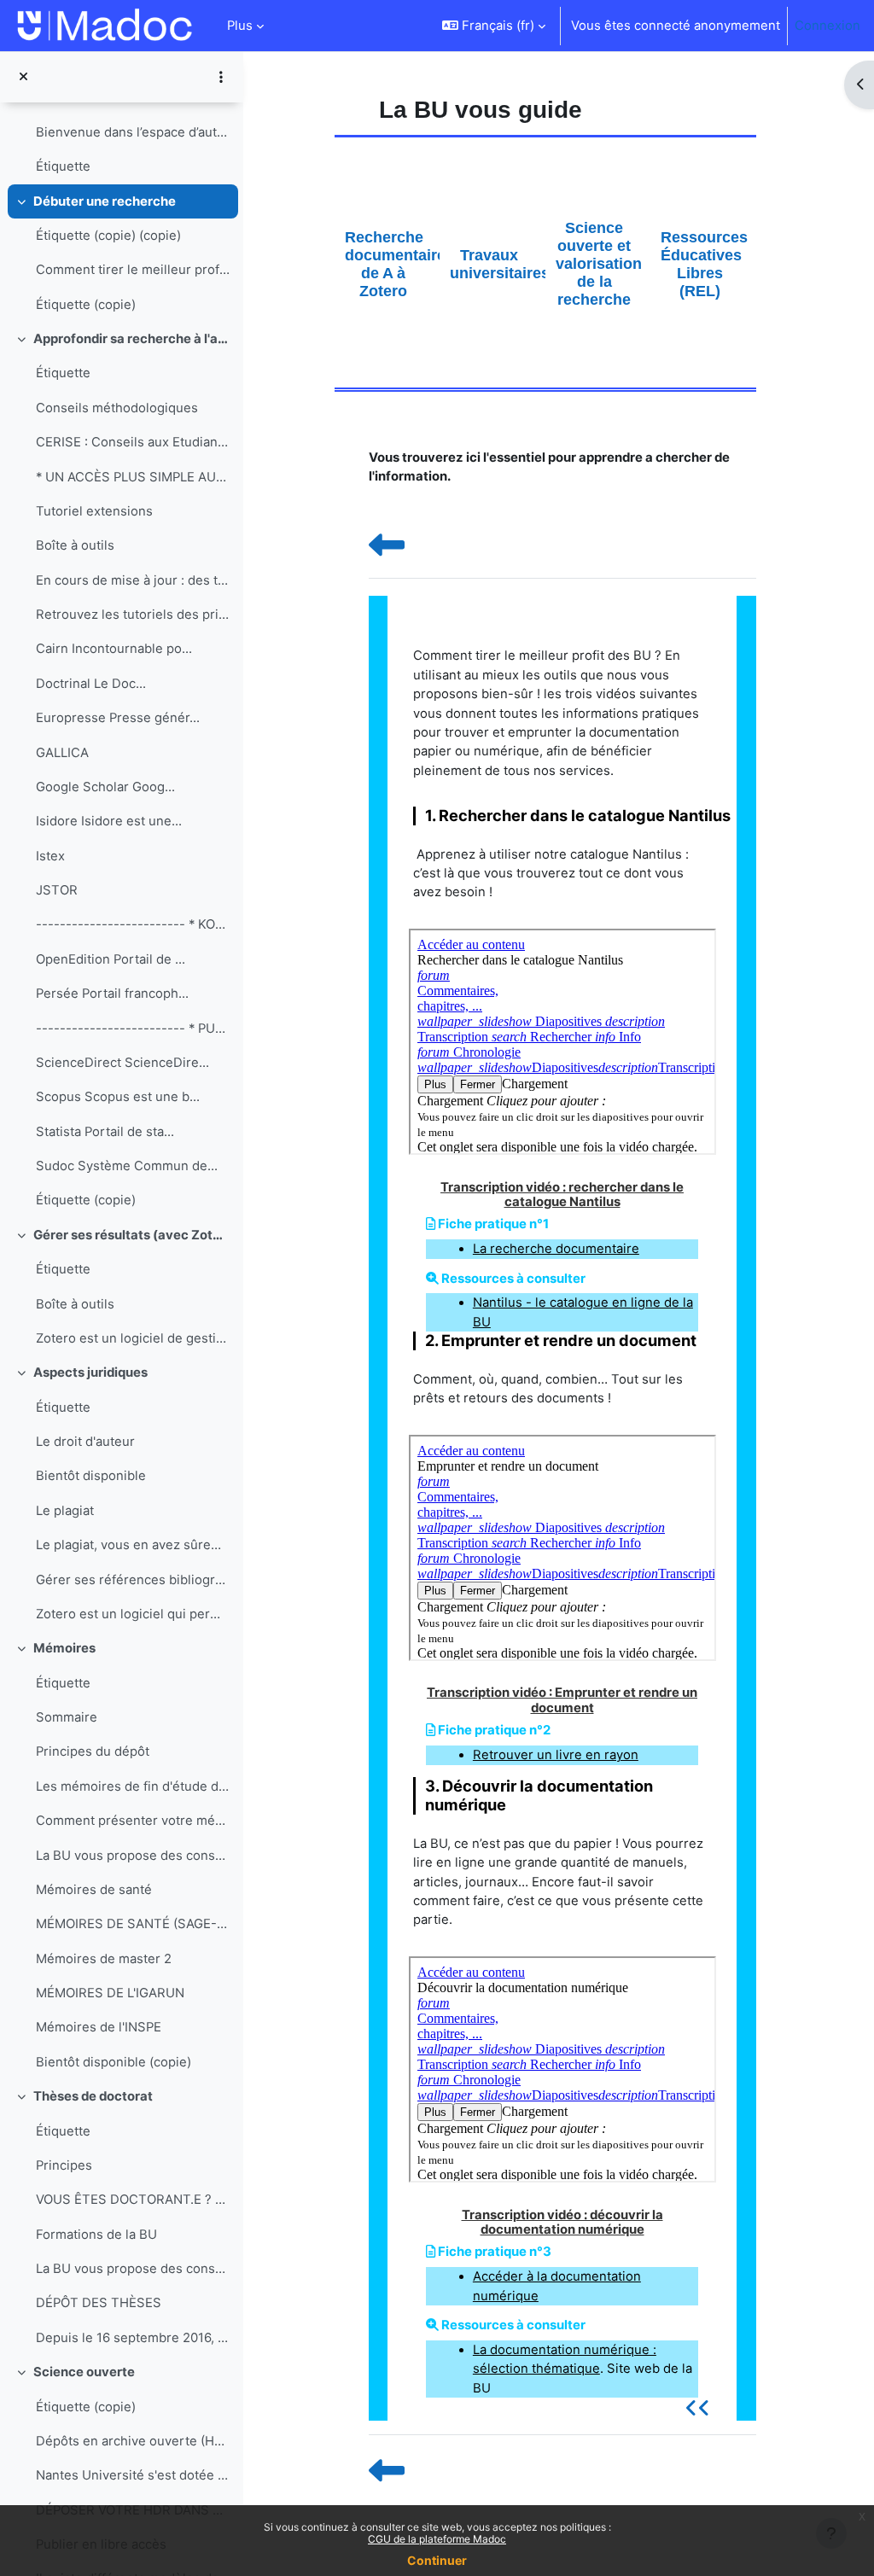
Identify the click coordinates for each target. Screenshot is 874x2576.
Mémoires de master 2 (104, 1959)
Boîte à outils (75, 545)
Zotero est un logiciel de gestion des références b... (133, 1338)
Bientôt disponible (91, 1476)
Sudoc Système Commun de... (127, 1166)
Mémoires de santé (94, 1890)
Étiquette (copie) (86, 305)
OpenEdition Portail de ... (111, 959)
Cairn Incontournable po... (114, 649)
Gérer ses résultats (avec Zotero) (132, 1235)
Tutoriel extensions (94, 511)
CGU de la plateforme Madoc (437, 2539)
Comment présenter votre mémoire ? (133, 1821)
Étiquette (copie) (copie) (108, 236)
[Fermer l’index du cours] (23, 77)
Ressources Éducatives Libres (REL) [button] (704, 264)
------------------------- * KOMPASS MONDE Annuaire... (133, 924)
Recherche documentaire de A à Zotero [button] (393, 264)
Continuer (437, 2560)
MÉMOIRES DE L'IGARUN (110, 1993)
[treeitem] (121, 132)
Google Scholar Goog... (105, 787)
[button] (494, 26)
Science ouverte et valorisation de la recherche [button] (599, 264)
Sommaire (67, 1717)
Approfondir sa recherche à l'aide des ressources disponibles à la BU (132, 339)
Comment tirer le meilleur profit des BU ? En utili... (133, 270)
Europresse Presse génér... (118, 718)
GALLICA (62, 753)
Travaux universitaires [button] (498, 264)
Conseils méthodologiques (117, 408)
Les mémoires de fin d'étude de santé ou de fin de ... (133, 1786)
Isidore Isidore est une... (109, 821)
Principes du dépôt (93, 1751)
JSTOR (57, 890)
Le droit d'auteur (85, 1442)
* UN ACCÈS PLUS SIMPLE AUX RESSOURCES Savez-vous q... (133, 477)
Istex (50, 856)
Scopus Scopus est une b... (118, 1097)
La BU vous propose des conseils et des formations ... (133, 2269)
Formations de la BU (96, 2235)
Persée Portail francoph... (112, 994)
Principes (64, 2165)
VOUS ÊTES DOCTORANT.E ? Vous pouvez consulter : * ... (133, 2200)
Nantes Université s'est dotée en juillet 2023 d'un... (133, 2475)
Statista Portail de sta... (105, 1132)
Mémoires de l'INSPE (99, 2027)
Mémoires (64, 1648)
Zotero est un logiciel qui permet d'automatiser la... (133, 1614)
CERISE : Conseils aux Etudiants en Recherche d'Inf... (133, 442)
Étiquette (63, 166)
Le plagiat (65, 1511)
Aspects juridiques (90, 1373)
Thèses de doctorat (93, 2096)
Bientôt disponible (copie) (114, 2062)
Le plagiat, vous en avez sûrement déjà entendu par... (133, 1545)
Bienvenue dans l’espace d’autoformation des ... (133, 132)
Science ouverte (84, 2372)
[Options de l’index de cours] (221, 77)
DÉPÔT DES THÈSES (99, 2303)
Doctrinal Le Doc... (91, 684)
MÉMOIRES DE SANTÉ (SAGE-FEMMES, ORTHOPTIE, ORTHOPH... (133, 1924)
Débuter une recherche (105, 201)
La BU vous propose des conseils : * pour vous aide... (133, 1856)
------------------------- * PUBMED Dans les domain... (133, 1029)
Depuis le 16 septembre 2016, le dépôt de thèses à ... (133, 2338)
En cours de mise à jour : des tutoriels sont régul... (133, 580)
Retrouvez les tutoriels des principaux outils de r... (133, 615)
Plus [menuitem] (240, 26)
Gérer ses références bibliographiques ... (133, 1580)
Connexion (827, 26)
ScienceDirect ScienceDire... (122, 1063)
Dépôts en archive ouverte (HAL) (133, 2441)
